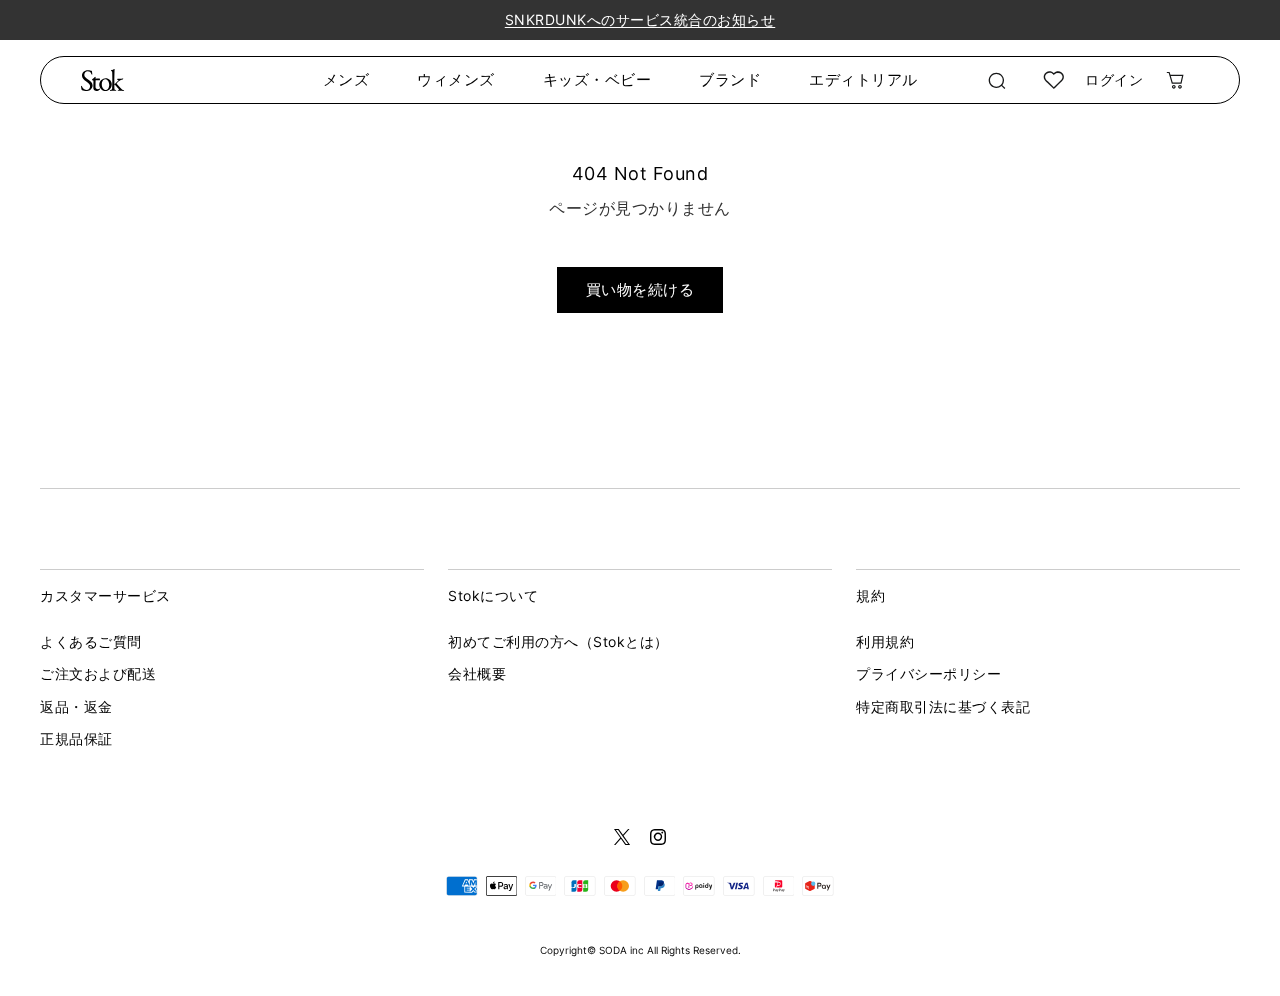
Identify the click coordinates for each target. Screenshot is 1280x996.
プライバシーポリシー (928, 673)
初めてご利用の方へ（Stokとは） (558, 641)
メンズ (346, 79)
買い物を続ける (640, 289)
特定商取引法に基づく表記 (943, 706)
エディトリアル (863, 79)
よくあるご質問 (91, 641)
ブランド (730, 79)
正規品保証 (76, 738)
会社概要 (477, 673)
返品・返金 (76, 706)
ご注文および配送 (98, 673)
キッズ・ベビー (597, 79)
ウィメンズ (456, 79)
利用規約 (885, 641)
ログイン (1114, 79)
